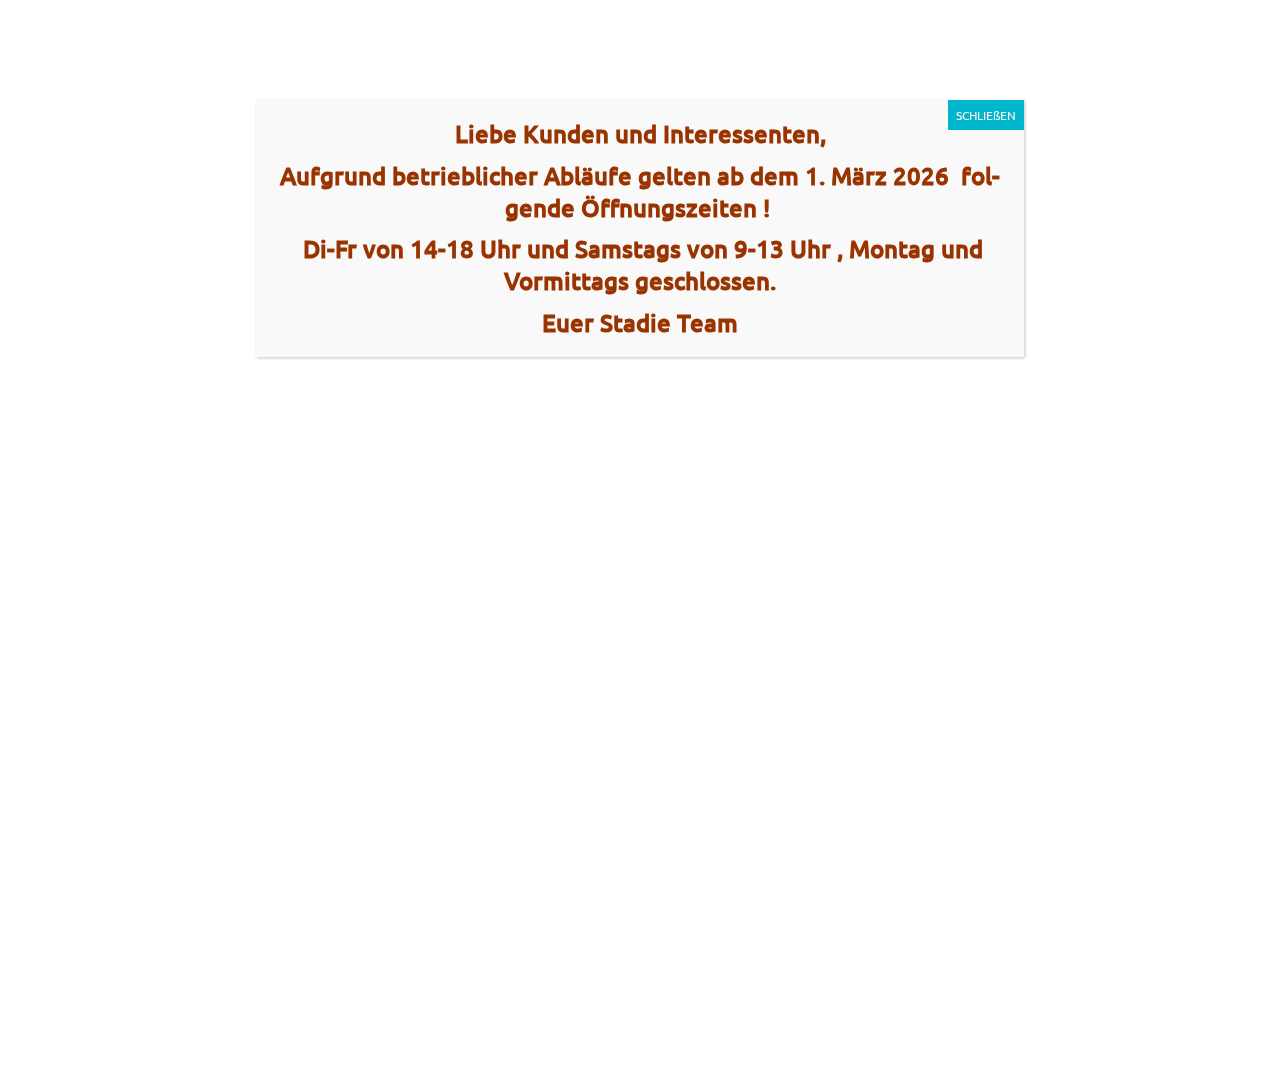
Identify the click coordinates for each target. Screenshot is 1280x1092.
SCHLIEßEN (986, 115)
